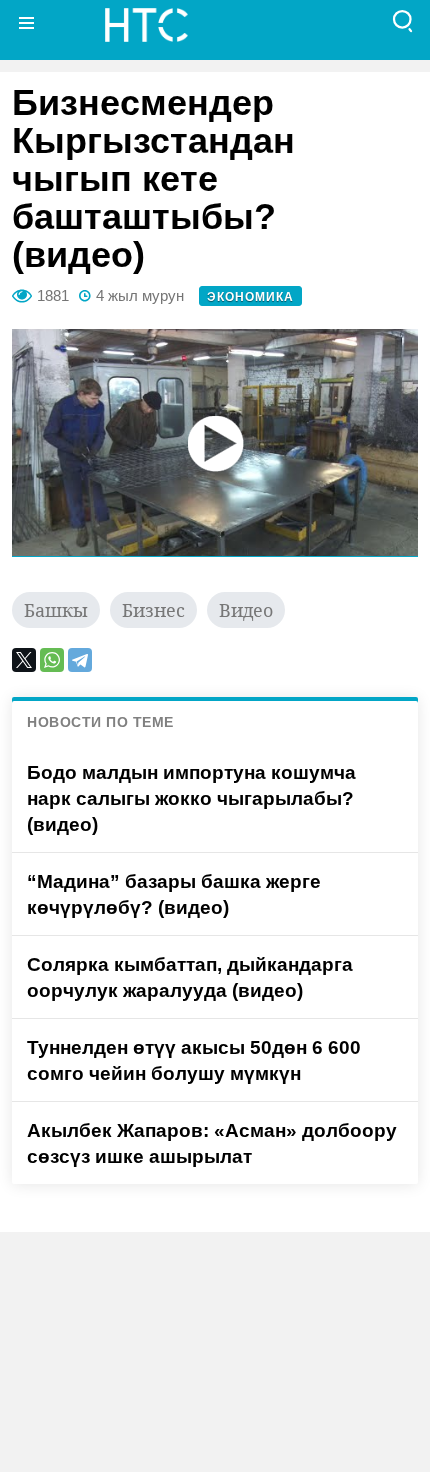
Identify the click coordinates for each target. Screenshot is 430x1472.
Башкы (56, 610)
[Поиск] (403, 22)
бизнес (153, 610)
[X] (24, 660)
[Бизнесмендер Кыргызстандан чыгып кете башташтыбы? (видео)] (215, 443)
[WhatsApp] (52, 660)
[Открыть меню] (27, 22)
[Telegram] (80, 660)
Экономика (250, 297)
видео (246, 610)
